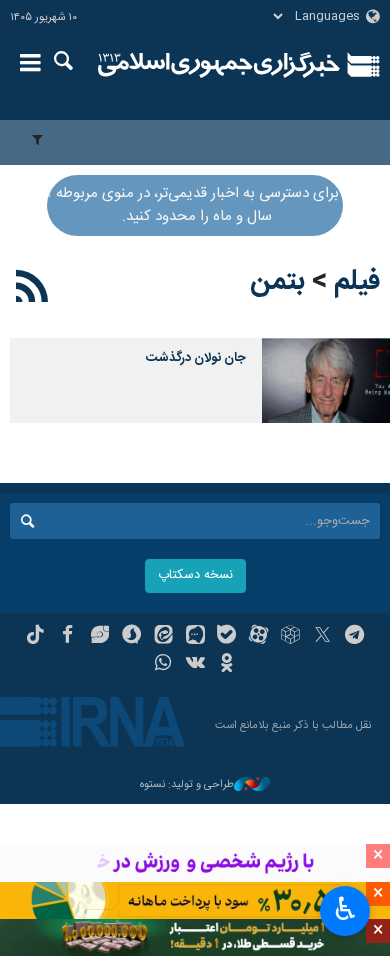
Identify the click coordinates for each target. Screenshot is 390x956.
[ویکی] (195, 665)
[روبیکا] (290, 637)
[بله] (226, 637)
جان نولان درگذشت (196, 358)
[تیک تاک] (35, 637)
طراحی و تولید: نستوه (187, 785)
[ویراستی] (99, 637)
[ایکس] (322, 637)
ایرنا (219, 65)
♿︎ (345, 909)
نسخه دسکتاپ (195, 575)
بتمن (277, 282)
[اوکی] (226, 665)
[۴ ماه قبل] (326, 380)
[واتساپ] (163, 665)
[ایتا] (163, 637)
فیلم (357, 282)
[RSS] (32, 290)
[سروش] (131, 637)
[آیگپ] (195, 637)
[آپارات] (258, 637)
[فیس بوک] (67, 637)
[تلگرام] (354, 637)
